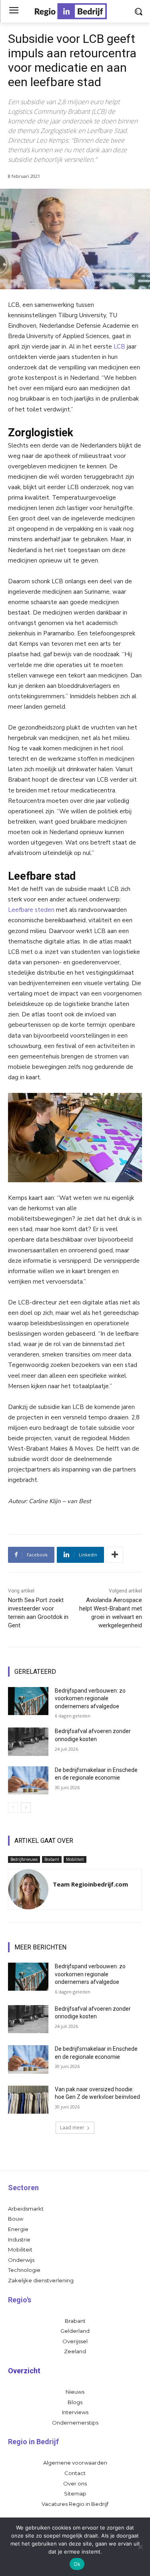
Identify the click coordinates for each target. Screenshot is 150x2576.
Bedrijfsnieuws (24, 1859)
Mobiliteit (75, 1859)
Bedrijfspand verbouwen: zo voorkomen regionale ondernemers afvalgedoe (90, 1698)
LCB (119, 347)
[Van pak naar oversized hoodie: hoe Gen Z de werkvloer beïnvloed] (28, 2100)
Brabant (52, 1859)
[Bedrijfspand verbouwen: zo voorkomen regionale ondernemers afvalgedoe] (28, 1701)
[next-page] (26, 1808)
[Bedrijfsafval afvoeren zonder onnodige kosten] (28, 1742)
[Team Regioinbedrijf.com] (28, 1889)
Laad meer (72, 2128)
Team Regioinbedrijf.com (90, 1884)
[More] (115, 1555)
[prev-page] (13, 1808)
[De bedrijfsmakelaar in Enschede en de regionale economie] (28, 1780)
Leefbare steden (31, 910)
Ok (77, 2564)
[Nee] (140, 2547)
